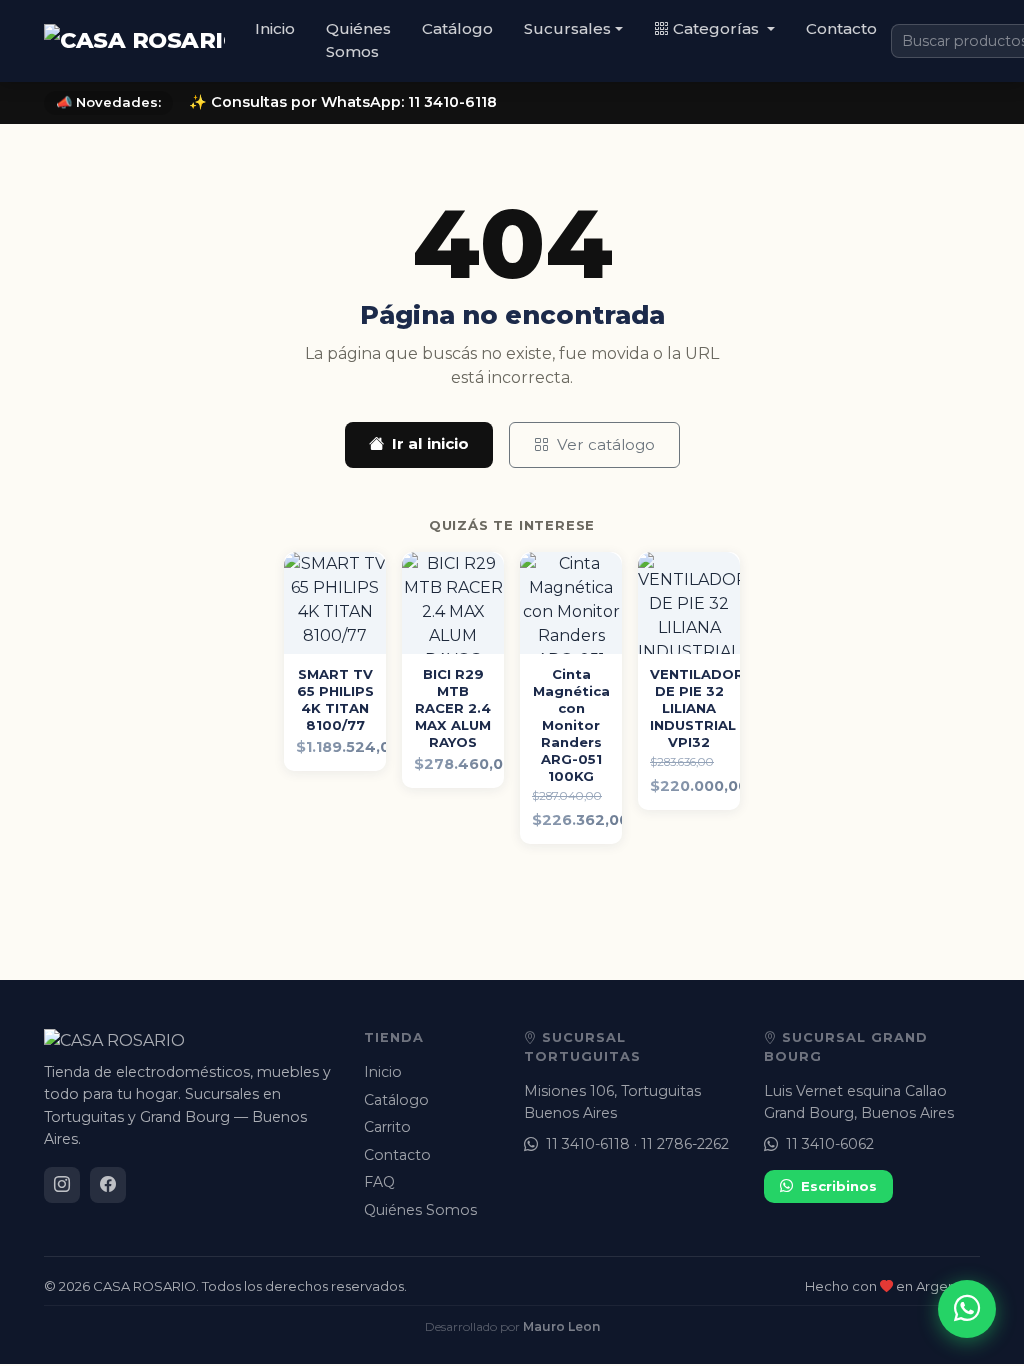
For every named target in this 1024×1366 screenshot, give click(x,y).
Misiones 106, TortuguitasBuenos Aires (612, 1101)
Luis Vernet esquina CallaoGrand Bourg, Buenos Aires (859, 1101)
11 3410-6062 (830, 1144)
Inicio (275, 28)
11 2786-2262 (685, 1144)
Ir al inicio (430, 443)
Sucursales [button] (567, 28)
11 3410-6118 (588, 1144)
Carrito (387, 1127)
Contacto (841, 28)
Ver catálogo (606, 444)
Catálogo (457, 28)
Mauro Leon (561, 1326)
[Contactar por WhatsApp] (967, 1309)
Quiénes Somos (358, 40)
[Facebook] (108, 1185)
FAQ (379, 1182)
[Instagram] (62, 1185)
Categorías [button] (718, 28)
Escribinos (839, 1186)
